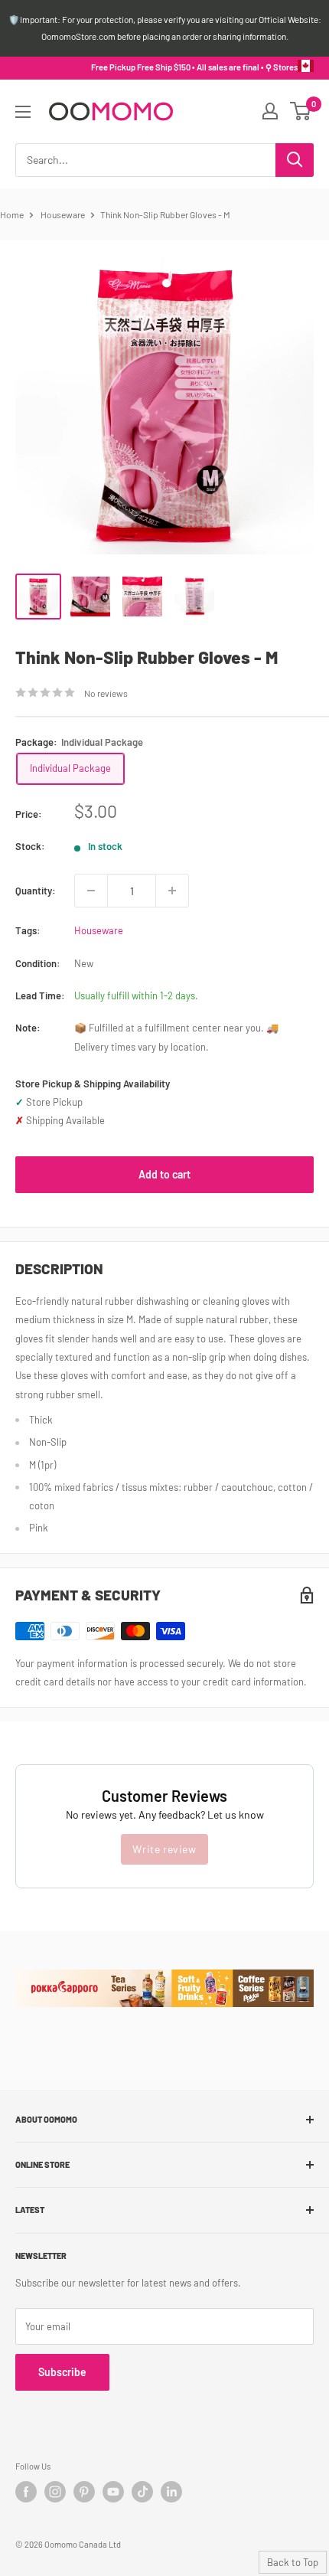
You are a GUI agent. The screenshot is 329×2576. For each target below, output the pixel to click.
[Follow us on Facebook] (26, 2492)
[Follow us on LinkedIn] (171, 2492)
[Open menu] (23, 112)
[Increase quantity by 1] (172, 891)
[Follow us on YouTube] (113, 2492)
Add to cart (164, 1174)
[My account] (270, 111)
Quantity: (36, 891)
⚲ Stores (282, 67)
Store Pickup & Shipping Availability (93, 1084)
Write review (164, 1849)
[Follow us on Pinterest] (84, 2492)
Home (12, 214)
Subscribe (62, 2372)
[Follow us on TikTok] (142, 2492)
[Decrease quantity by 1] (91, 891)
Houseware (63, 214)
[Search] (295, 160)
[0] (301, 111)
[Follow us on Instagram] (55, 2492)
